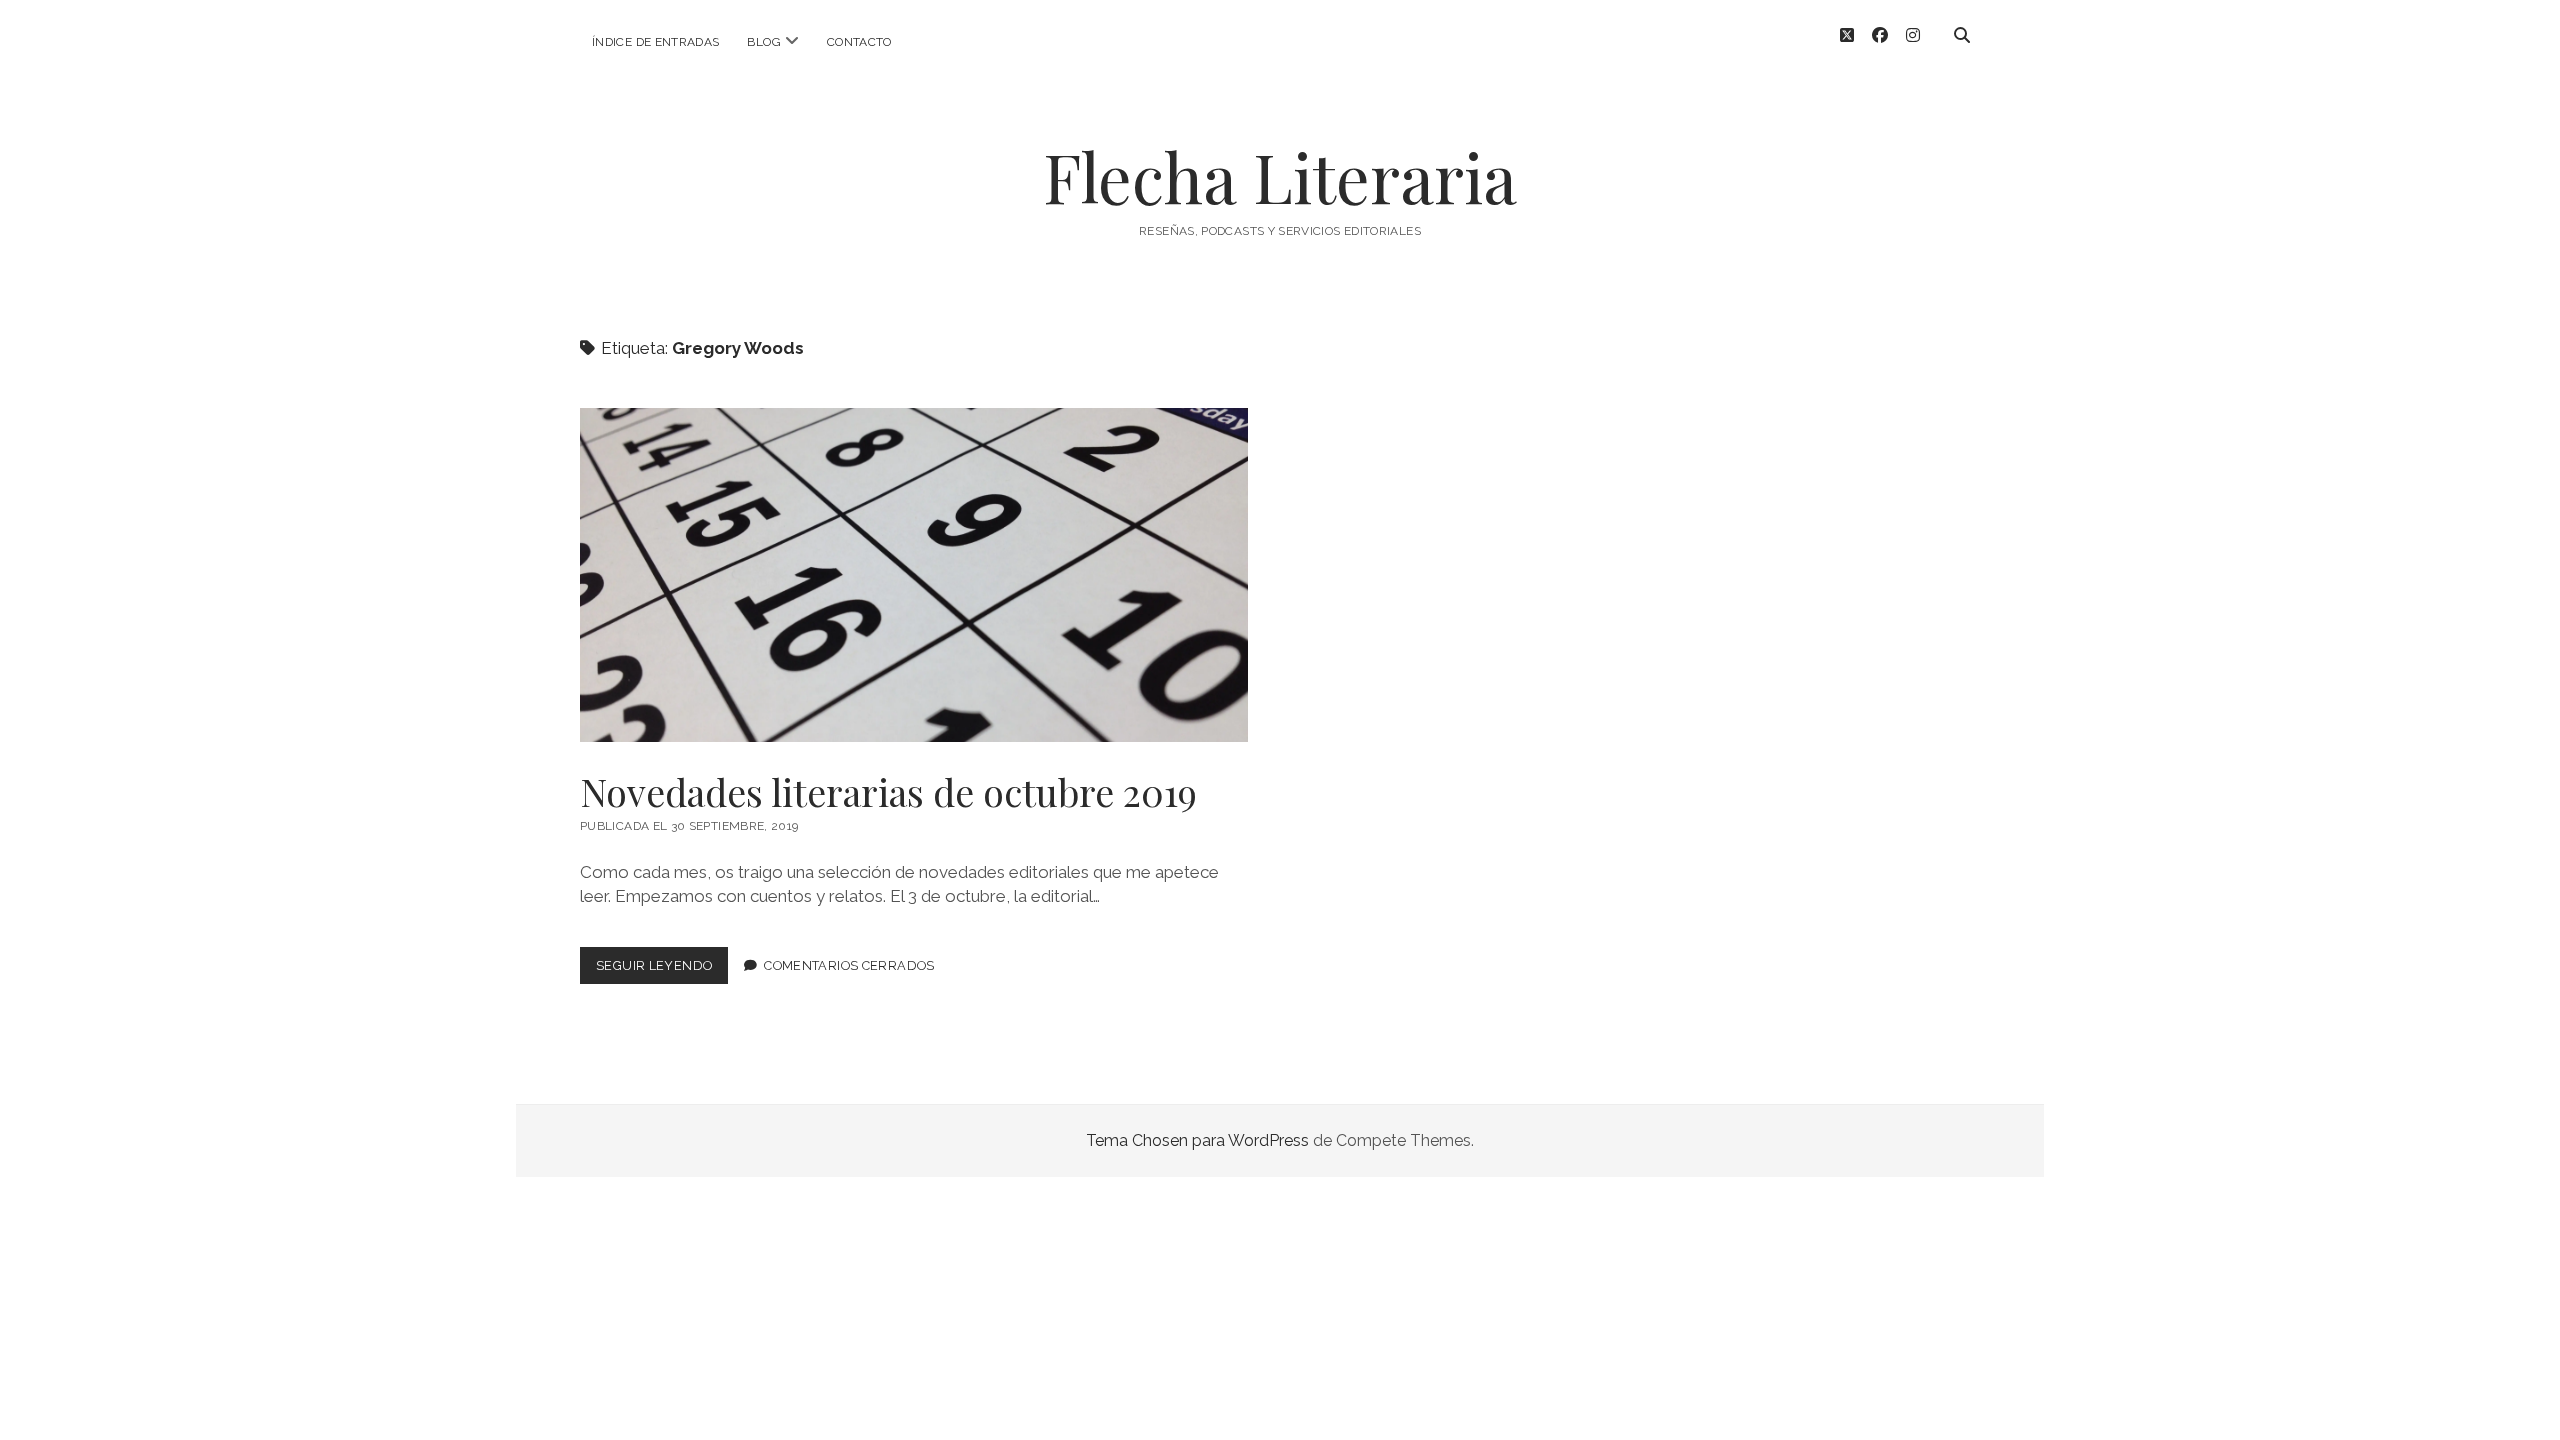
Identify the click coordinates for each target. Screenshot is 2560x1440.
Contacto (859, 42)
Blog (763, 42)
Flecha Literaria (1280, 176)
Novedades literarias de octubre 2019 (914, 575)
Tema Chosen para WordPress (1197, 1140)
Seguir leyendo (662, 970)
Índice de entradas (655, 42)
